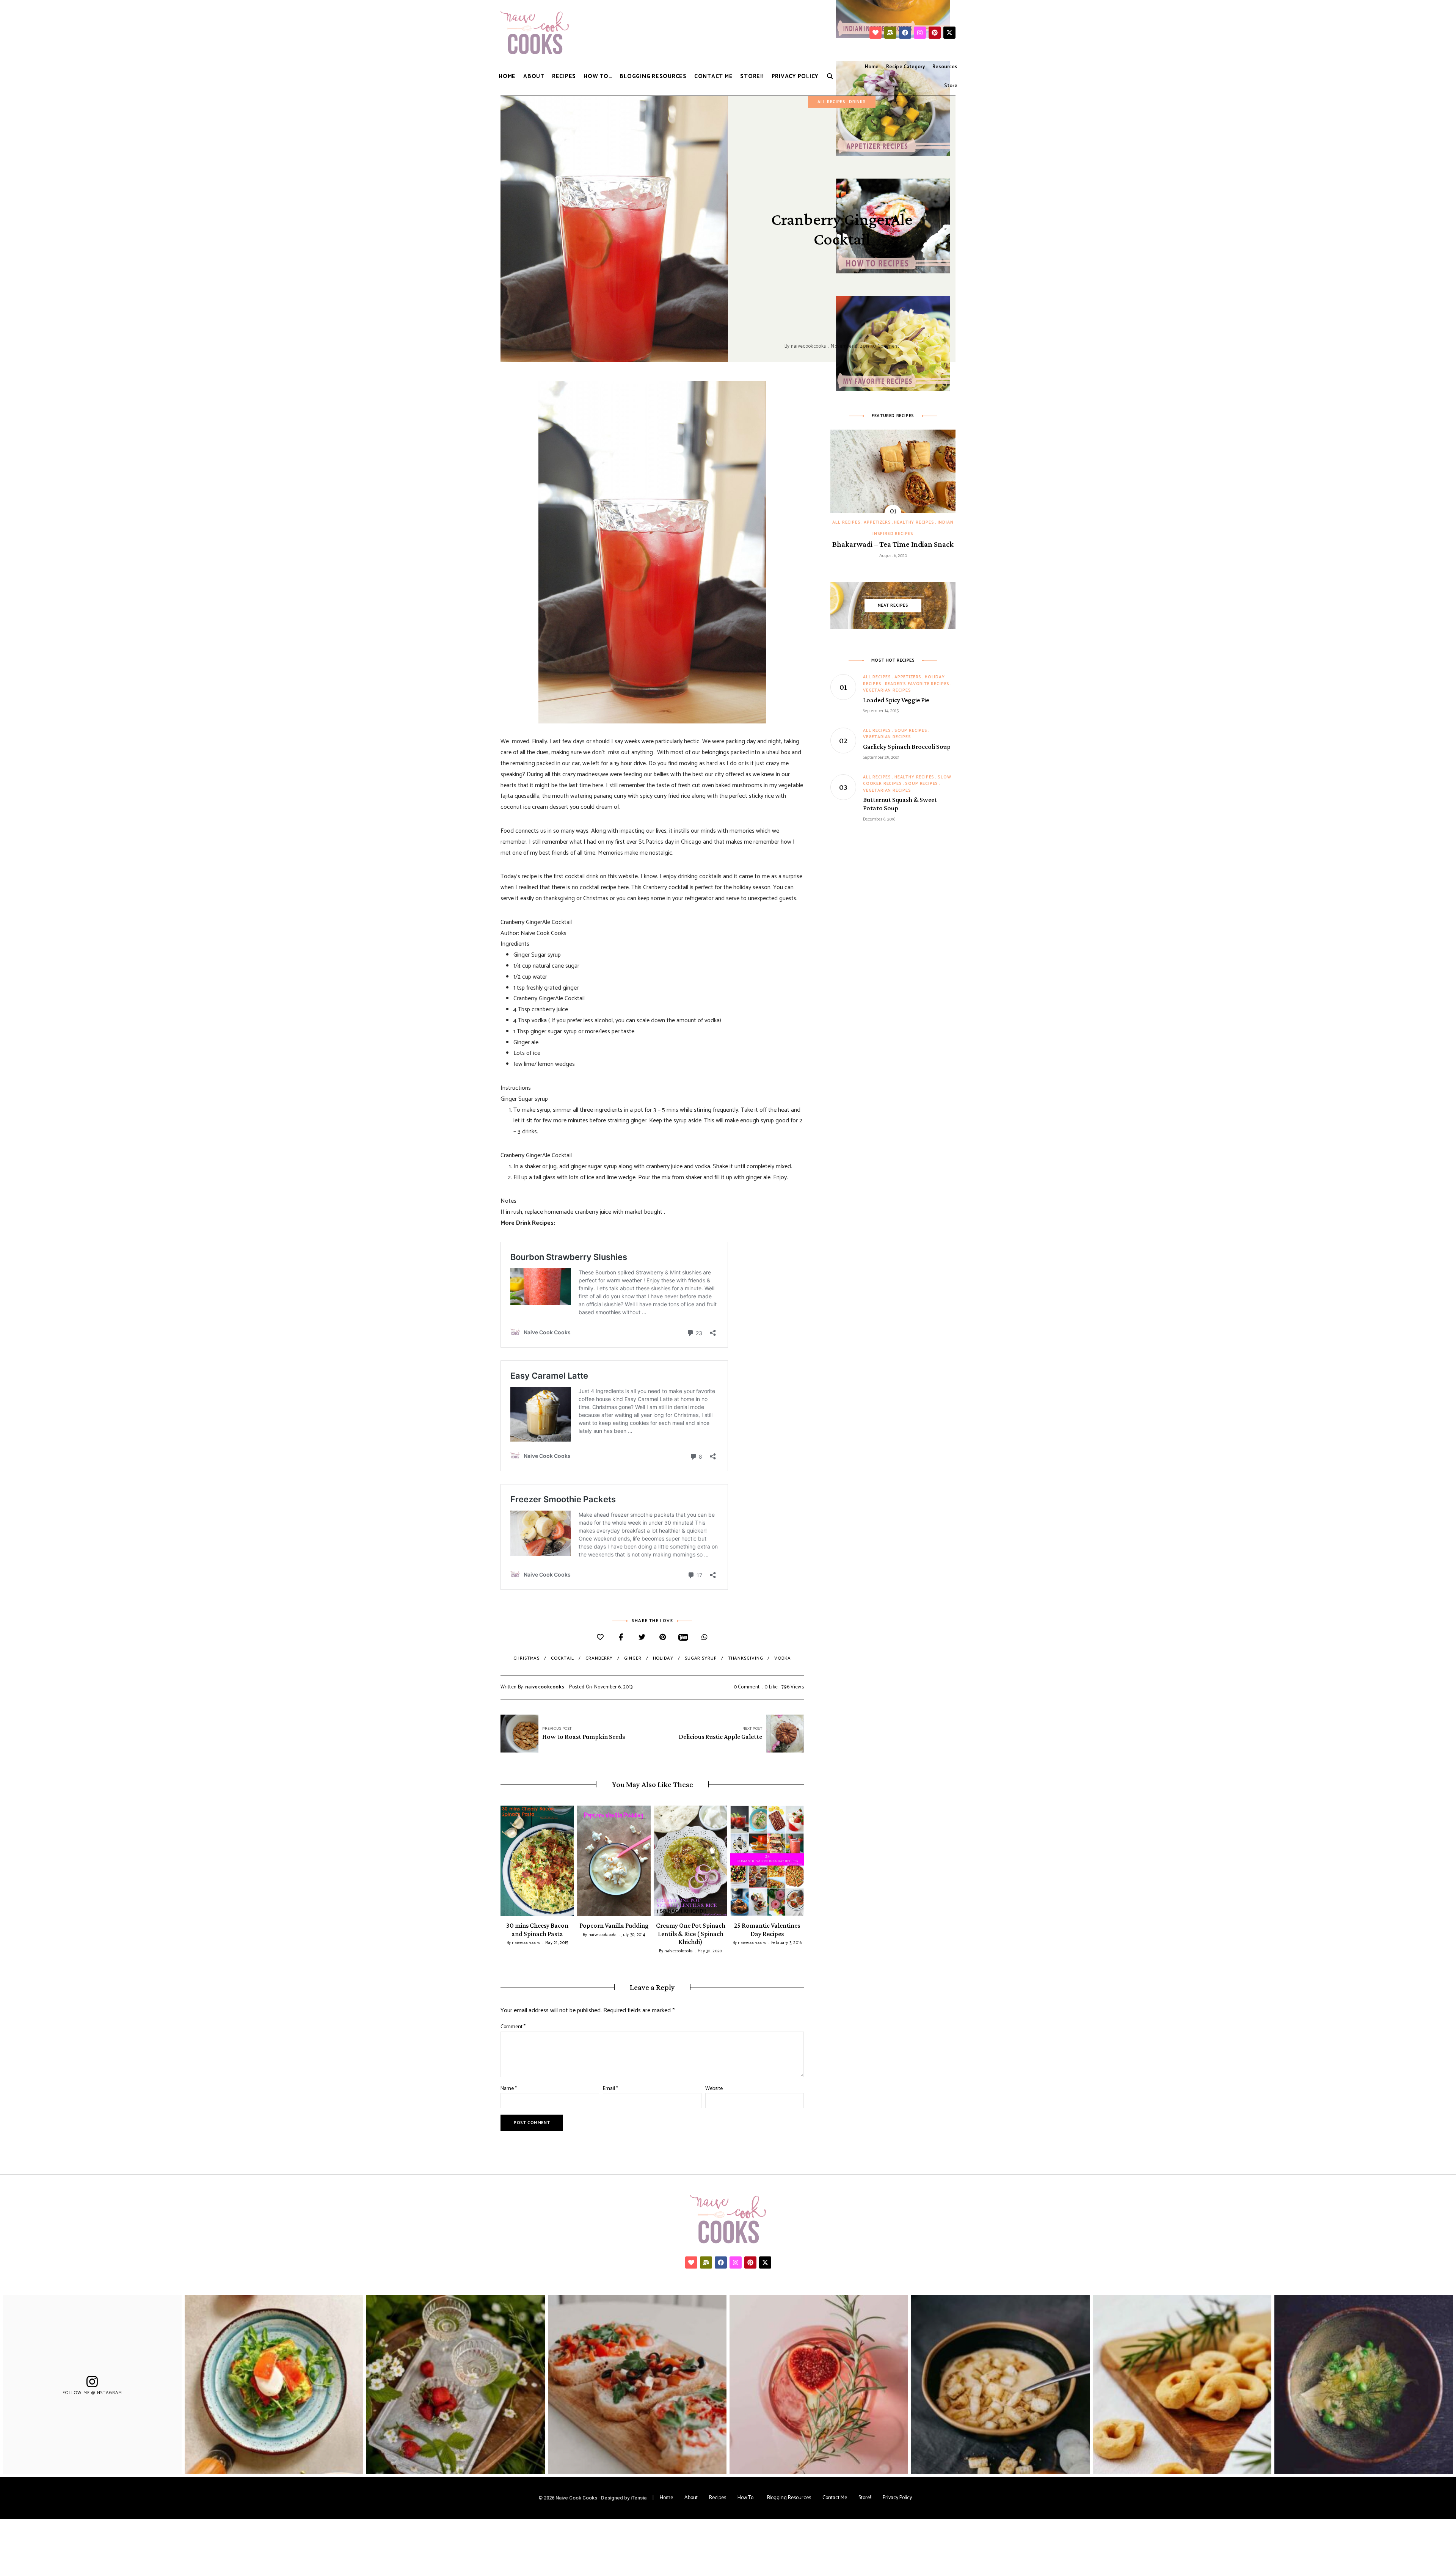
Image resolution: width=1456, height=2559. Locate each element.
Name (509, 2089)
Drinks (857, 102)
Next (804, 1861)
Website (714, 2089)
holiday (663, 1658)
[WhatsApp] (704, 1638)
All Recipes (832, 102)
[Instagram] (920, 33)
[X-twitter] (949, 33)
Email (610, 2089)
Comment (513, 2027)
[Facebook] (905, 33)
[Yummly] (683, 1637)
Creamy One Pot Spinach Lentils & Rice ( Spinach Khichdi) (691, 1934)
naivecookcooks (809, 346)
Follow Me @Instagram (93, 2392)
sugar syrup (701, 1658)
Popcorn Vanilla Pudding (614, 1925)
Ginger (633, 1658)
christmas (526, 1658)
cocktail (562, 1658)
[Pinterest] (935, 33)
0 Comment (886, 346)
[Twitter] (642, 1638)
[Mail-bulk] (890, 33)
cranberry (599, 1658)
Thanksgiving (746, 1658)
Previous (500, 1861)
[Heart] (875, 33)
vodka (783, 1658)
